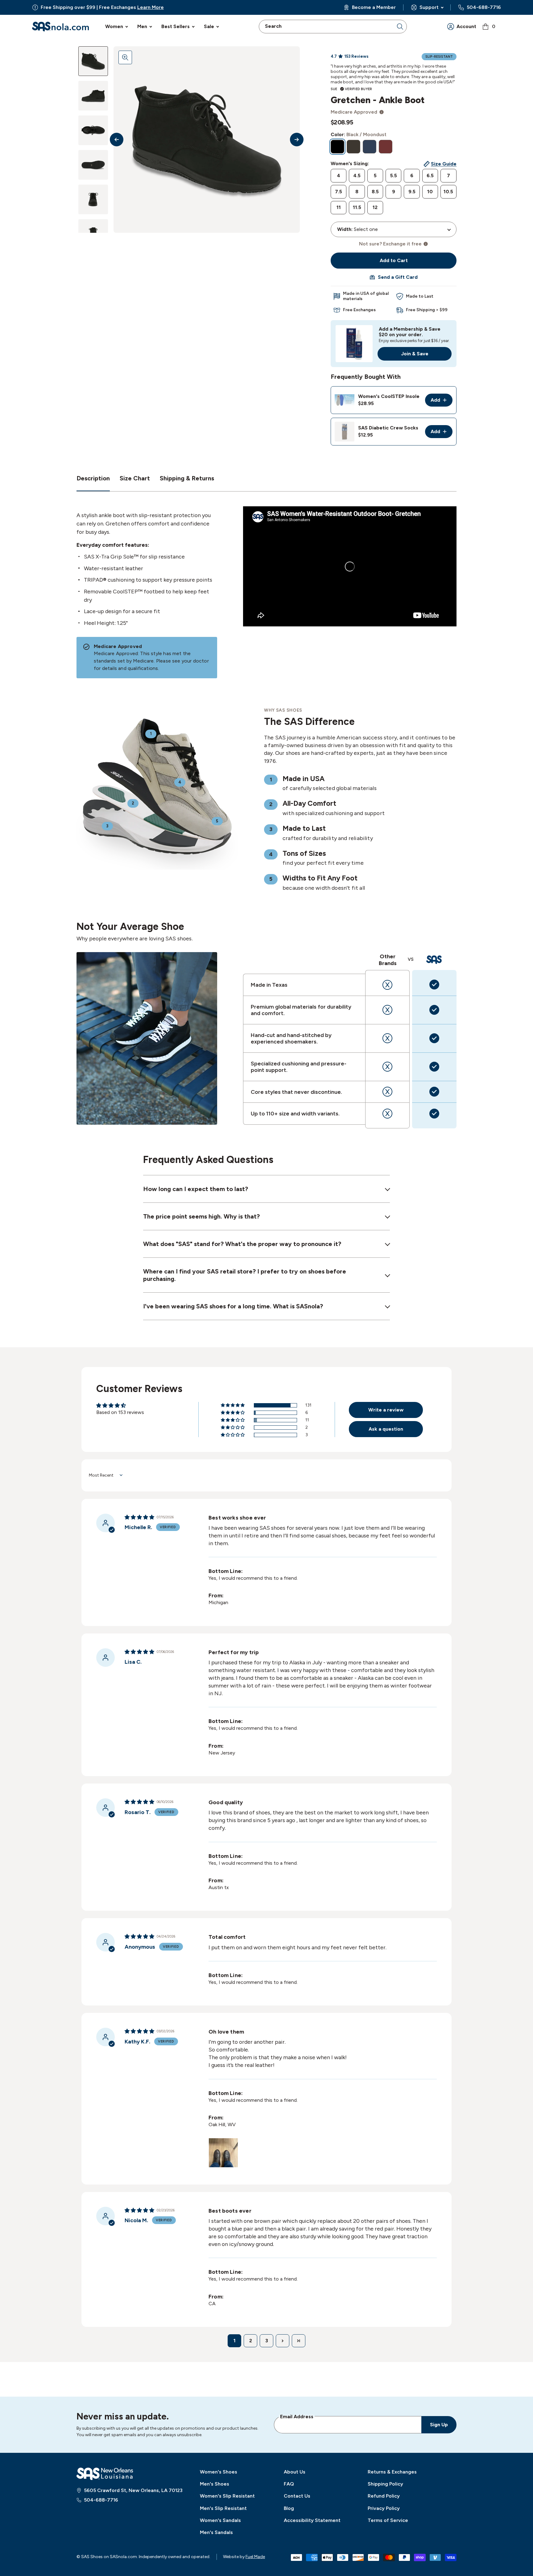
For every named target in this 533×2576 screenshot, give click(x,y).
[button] (233, 1405)
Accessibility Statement (312, 2520)
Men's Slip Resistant (223, 2508)
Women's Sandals (220, 2520)
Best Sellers (176, 26)
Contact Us (297, 2496)
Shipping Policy (385, 2484)
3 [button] (267, 2341)
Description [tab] (93, 478)
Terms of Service (388, 2520)
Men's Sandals (216, 2532)
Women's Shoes (219, 2472)
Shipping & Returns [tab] (187, 478)
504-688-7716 (484, 7)
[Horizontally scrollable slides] (207, 140)
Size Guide (444, 164)
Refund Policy (384, 2496)
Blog (289, 2508)
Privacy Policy (384, 2508)
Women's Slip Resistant (227, 2496)
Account (466, 26)
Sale (209, 26)
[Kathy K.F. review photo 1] (223, 2153)
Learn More (151, 7)
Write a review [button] (386, 1410)
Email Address (297, 2416)
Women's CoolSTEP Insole (389, 396)
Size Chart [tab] (135, 478)
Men (142, 26)
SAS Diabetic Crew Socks (388, 428)
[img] (139, 1517)
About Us (295, 2472)
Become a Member (374, 7)
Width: (345, 229)
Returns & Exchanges (392, 2472)
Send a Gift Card (398, 277)
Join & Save (415, 354)
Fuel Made (255, 2557)
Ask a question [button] (386, 1429)
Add (442, 402)
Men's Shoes (215, 2484)
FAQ (289, 2484)
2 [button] (251, 2341)
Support (429, 7)
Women (114, 26)
